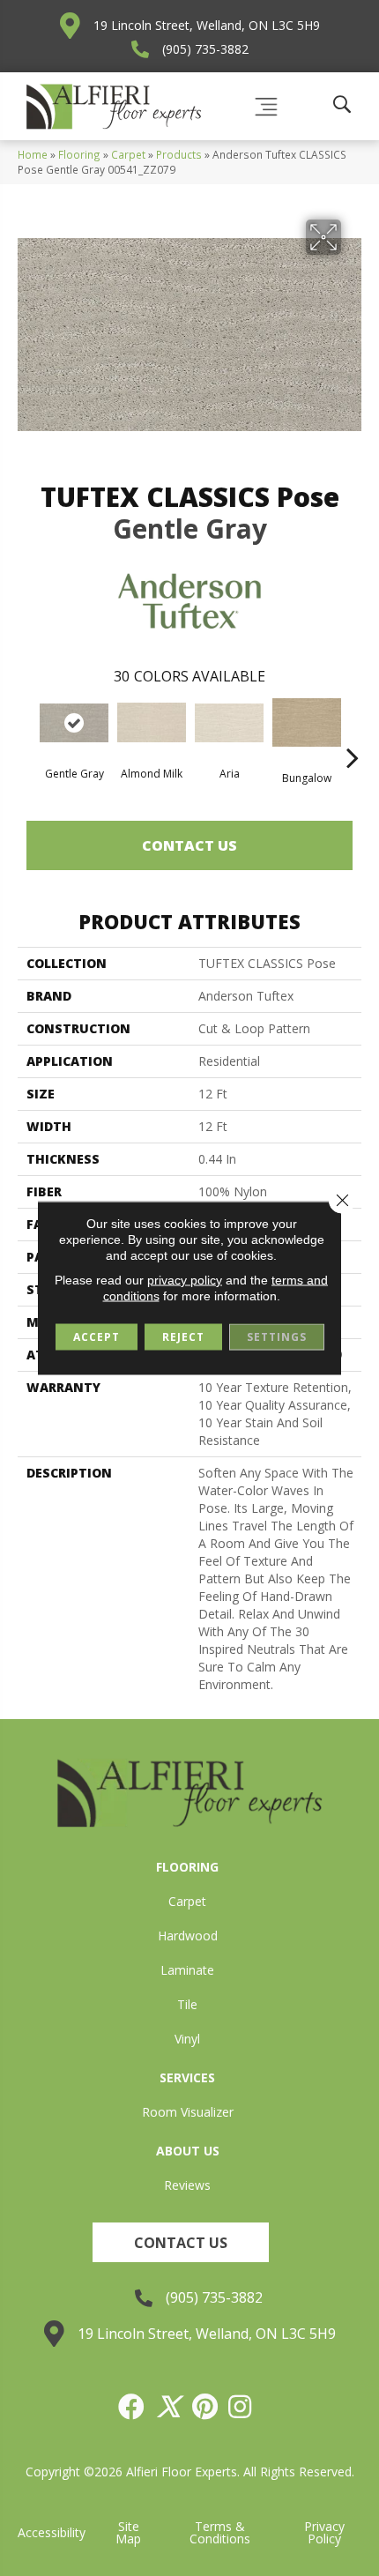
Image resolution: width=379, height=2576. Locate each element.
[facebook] (132, 2407)
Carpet (128, 154)
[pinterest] (206, 2407)
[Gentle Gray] (74, 723)
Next (353, 731)
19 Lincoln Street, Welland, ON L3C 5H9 (207, 25)
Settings (277, 1337)
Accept (97, 1337)
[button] (181, 2242)
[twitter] (169, 2407)
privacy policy (185, 1280)
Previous (26, 731)
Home (33, 154)
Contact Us (189, 845)
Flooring (79, 154)
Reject (183, 1337)
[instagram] (241, 2407)
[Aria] (229, 723)
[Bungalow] (307, 722)
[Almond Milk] (152, 722)
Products (179, 154)
